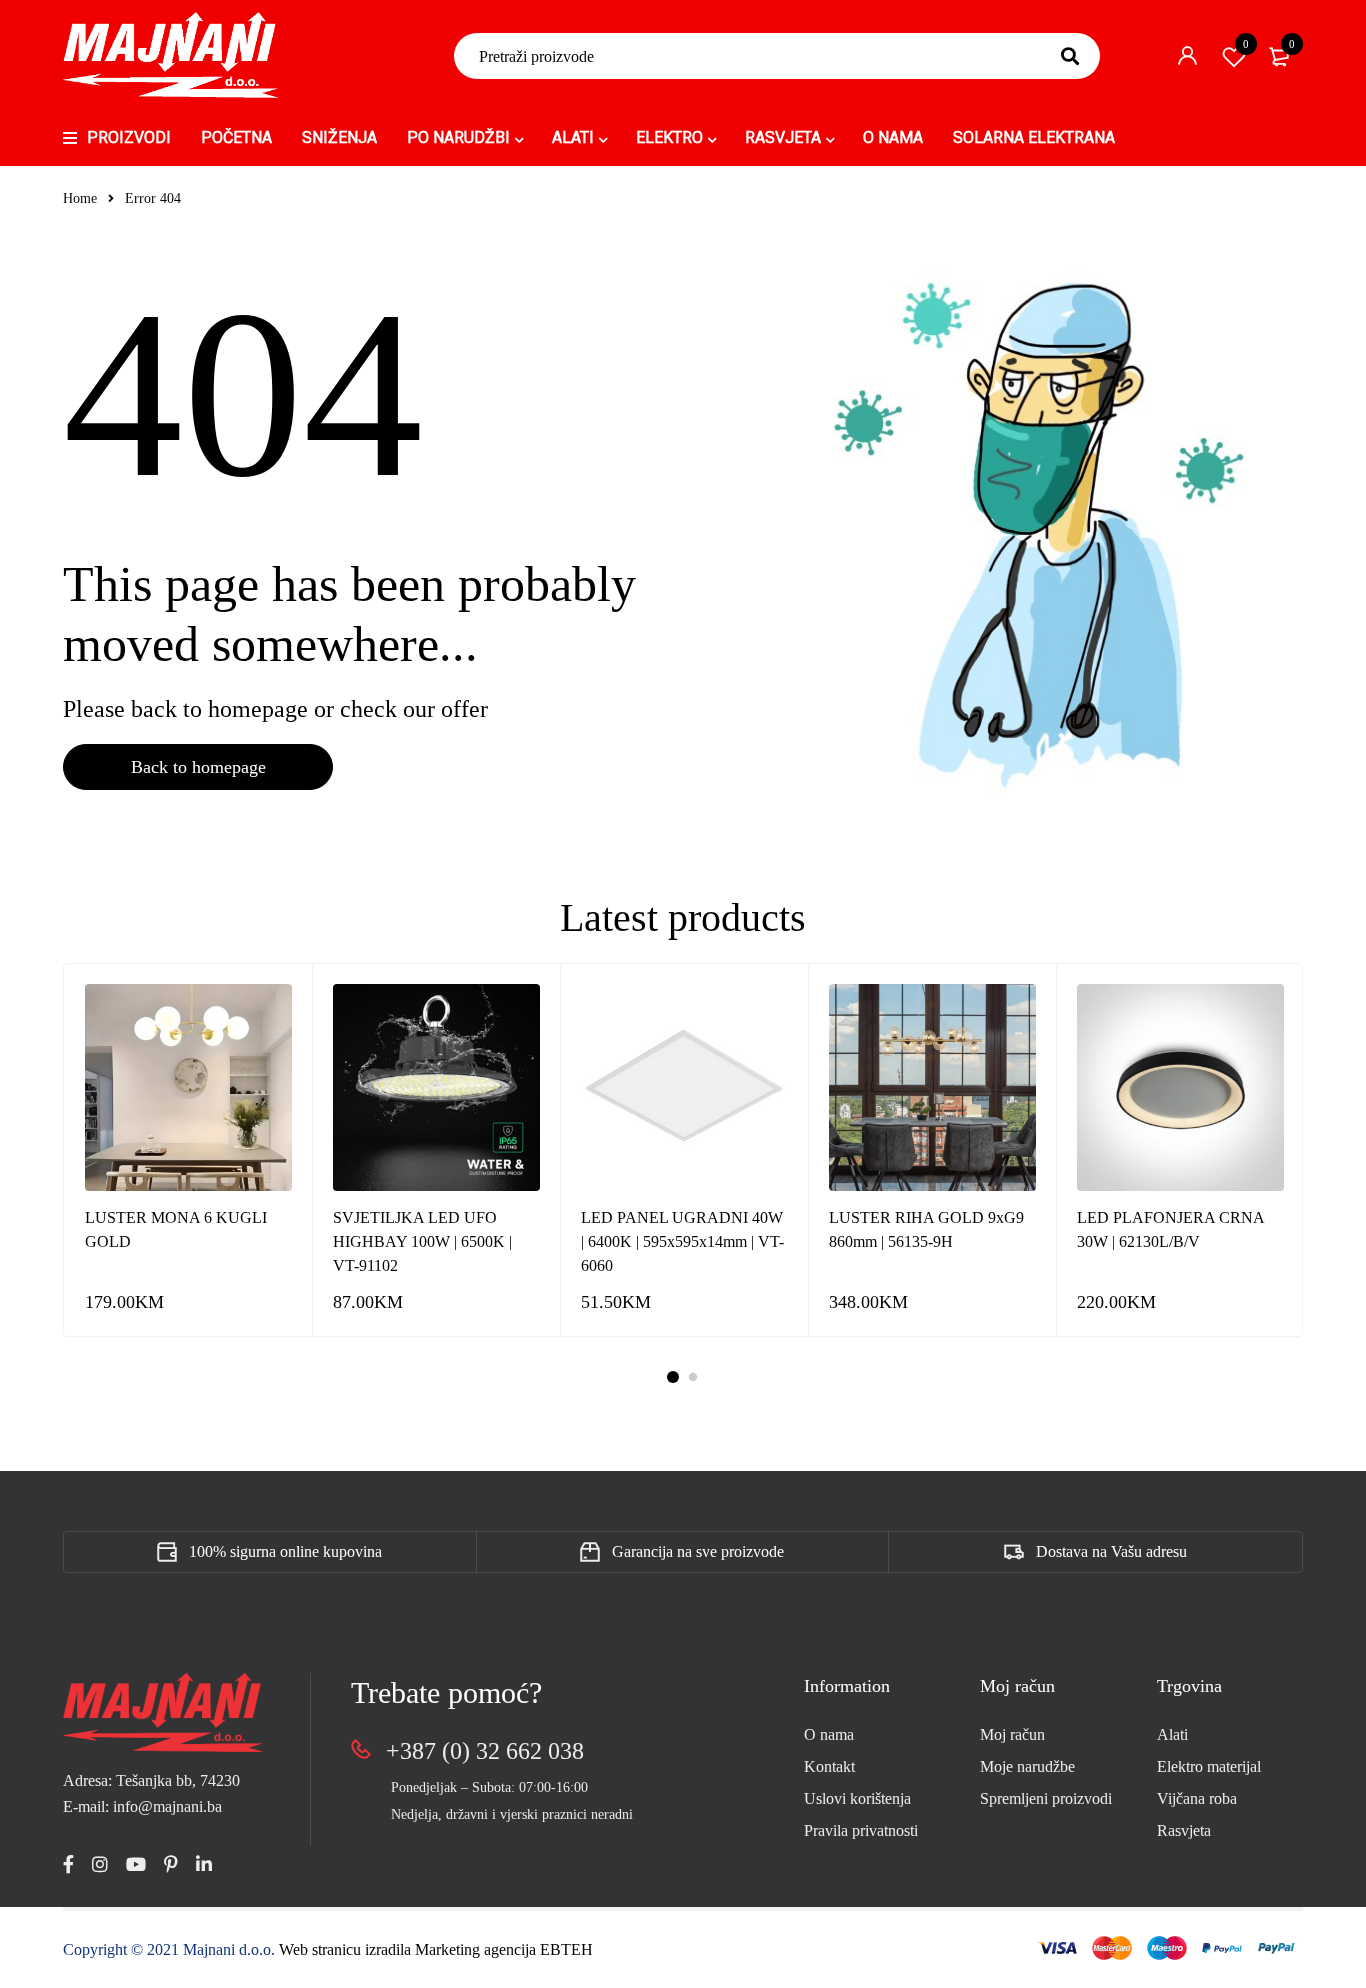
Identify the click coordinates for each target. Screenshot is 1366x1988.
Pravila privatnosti (861, 1830)
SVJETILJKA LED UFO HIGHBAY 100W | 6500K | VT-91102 (422, 1241)
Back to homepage (198, 767)
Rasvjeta (1184, 1830)
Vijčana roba (1197, 1798)
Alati (1172, 1734)
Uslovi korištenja (857, 1798)
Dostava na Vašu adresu (1111, 1551)
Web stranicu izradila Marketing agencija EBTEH (436, 1949)
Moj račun (1012, 1734)
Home (80, 198)
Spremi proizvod (1246, 44)
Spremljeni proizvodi (1046, 1798)
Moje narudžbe (1027, 1766)
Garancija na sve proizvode (698, 1551)
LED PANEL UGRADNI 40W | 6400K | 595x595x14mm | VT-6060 (682, 1241)
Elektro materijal (1209, 1766)
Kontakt (829, 1766)
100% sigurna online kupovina (285, 1551)
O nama (829, 1734)
